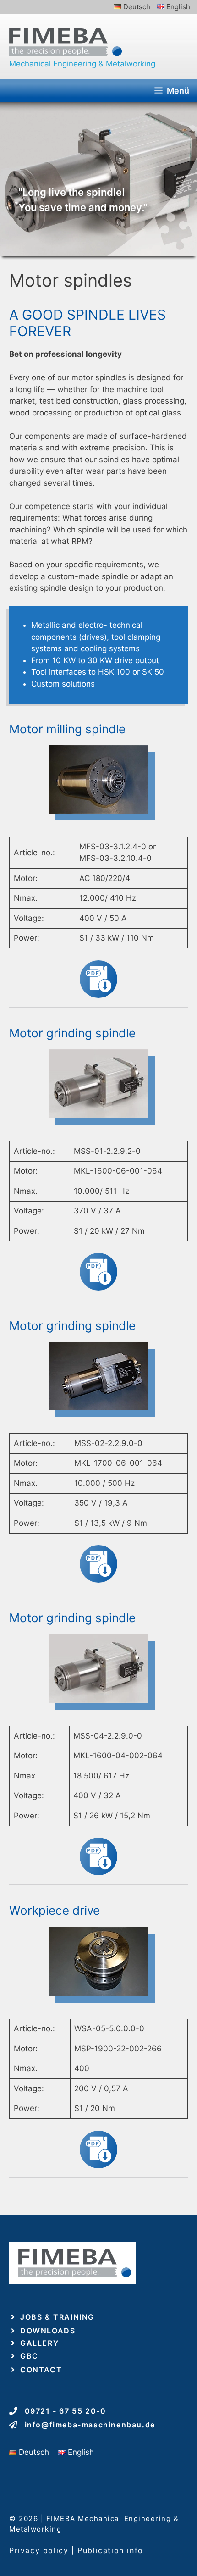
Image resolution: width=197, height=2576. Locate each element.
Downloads (48, 2331)
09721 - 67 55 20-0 (66, 2411)
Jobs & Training (57, 2317)
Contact (41, 2370)
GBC (29, 2356)
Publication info (110, 2550)
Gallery (39, 2343)
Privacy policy (39, 2550)
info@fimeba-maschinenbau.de (90, 2425)
